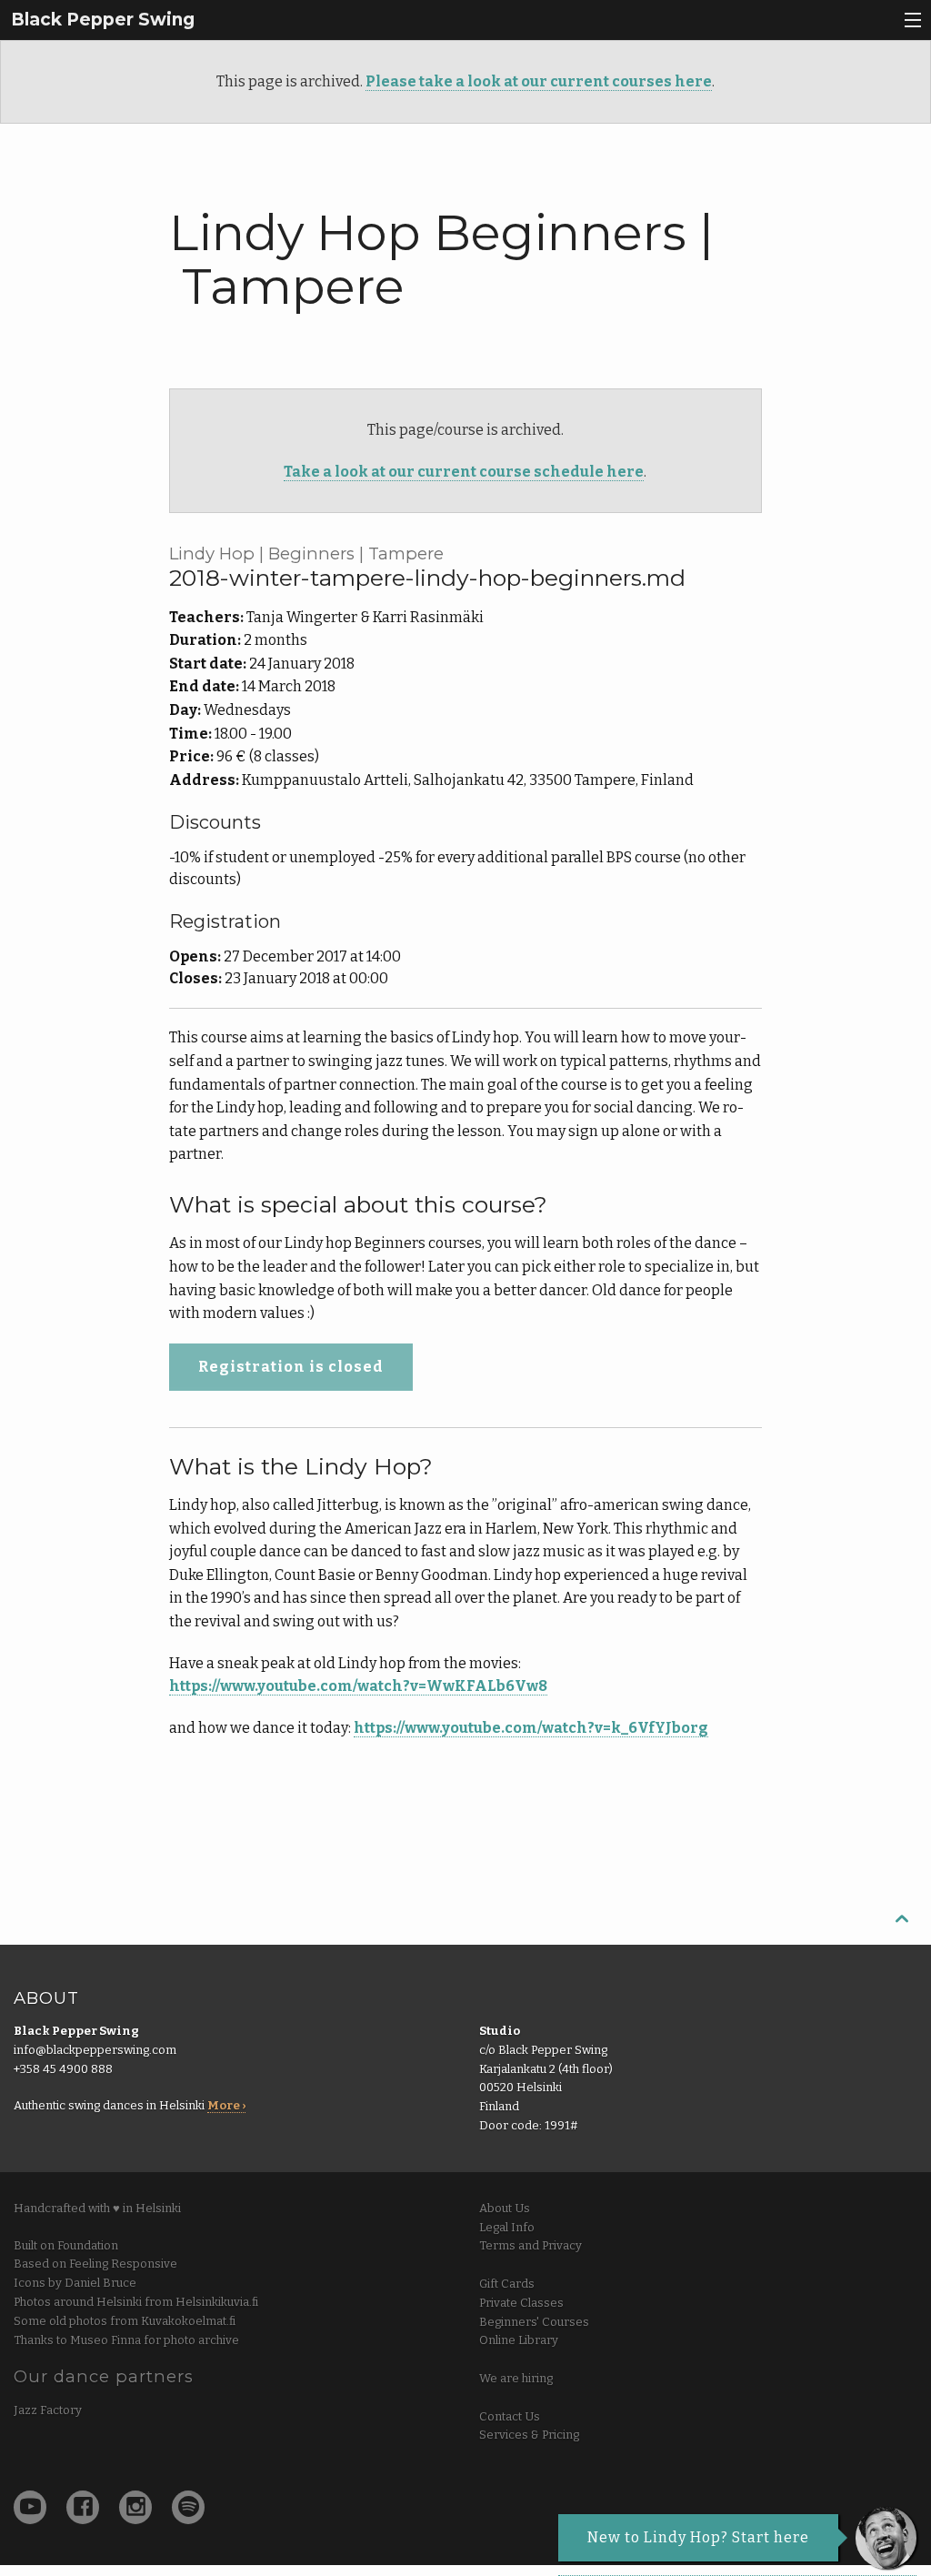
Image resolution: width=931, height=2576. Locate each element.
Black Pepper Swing (103, 20)
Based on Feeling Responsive (95, 2264)
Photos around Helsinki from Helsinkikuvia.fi (136, 2302)
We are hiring (516, 2378)
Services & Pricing (529, 2435)
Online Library (519, 2340)
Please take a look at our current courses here (539, 81)
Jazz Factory (48, 2410)
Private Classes (521, 2303)
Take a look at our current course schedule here (464, 472)
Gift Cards (507, 2284)
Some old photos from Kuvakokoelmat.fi (125, 2321)
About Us (505, 2208)
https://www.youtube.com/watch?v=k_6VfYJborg (531, 1728)
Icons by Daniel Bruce (75, 2283)
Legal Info (507, 2227)
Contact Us (510, 2416)
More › (226, 2105)
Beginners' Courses (534, 2322)
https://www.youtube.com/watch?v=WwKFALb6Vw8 (358, 1686)
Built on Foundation (66, 2245)
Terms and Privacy (531, 2245)
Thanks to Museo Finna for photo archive (126, 2340)
